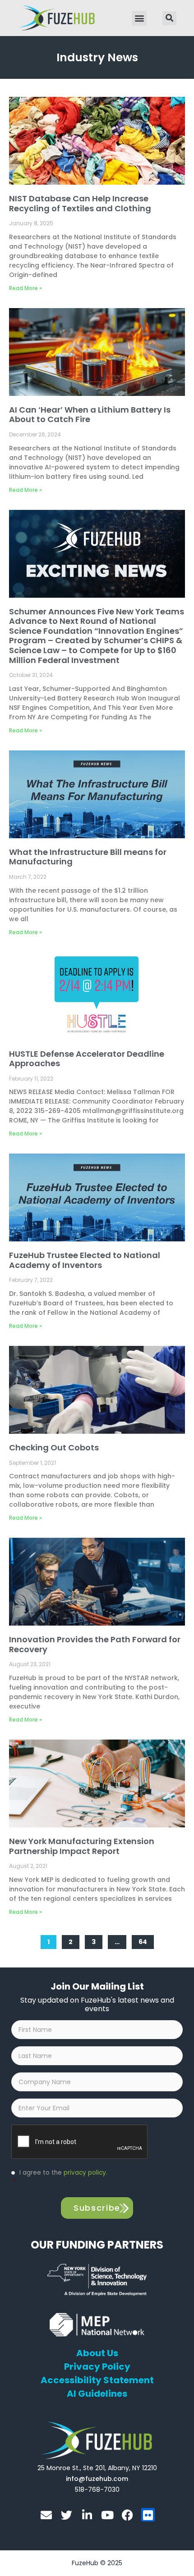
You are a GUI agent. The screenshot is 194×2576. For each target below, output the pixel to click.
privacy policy (85, 2173)
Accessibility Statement (97, 2380)
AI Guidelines (97, 2394)
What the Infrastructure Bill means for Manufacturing (88, 857)
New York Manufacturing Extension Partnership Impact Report (82, 1846)
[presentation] (80, 2142)
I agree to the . (60, 2177)
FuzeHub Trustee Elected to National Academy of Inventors (85, 1260)
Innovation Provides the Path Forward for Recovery (95, 1644)
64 (146, 1940)
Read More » (25, 288)
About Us (97, 2353)
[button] (139, 18)
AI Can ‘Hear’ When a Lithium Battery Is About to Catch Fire (90, 415)
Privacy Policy (97, 2367)
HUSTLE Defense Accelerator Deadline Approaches (87, 1059)
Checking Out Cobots (54, 1447)
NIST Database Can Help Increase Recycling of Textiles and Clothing (80, 203)
